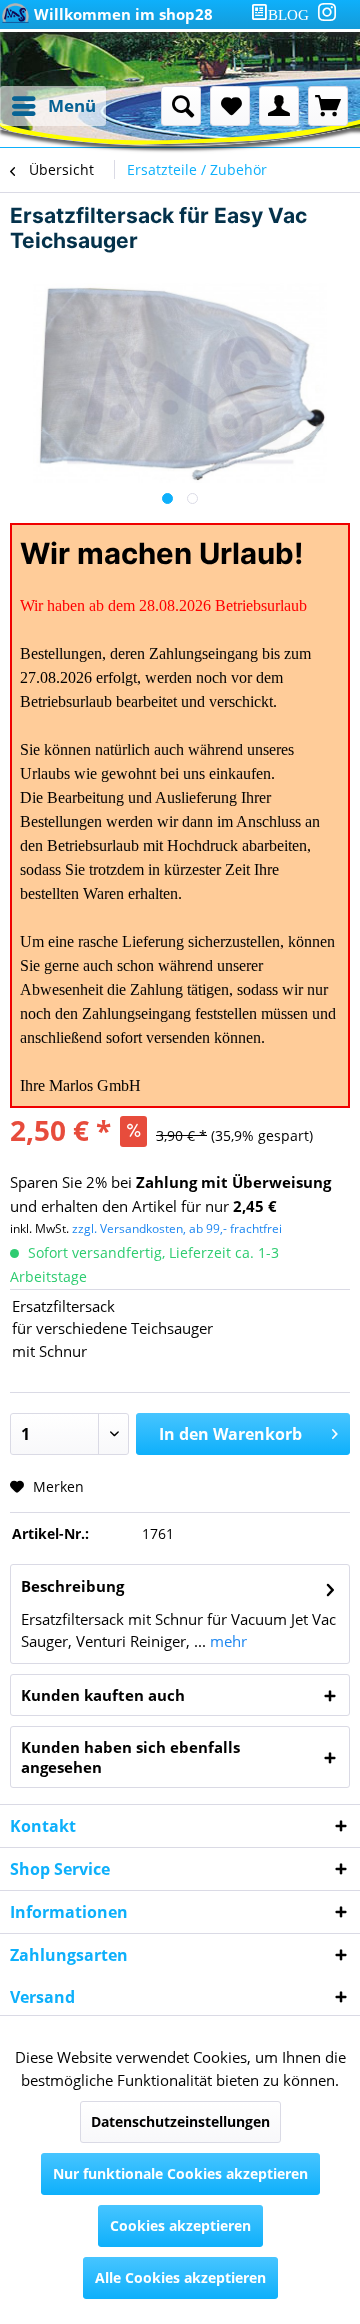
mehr (226, 1641)
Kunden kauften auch (103, 1695)
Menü (72, 105)
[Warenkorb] (328, 106)
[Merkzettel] (230, 106)
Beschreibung (72, 1586)
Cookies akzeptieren (180, 2225)
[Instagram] (327, 12)
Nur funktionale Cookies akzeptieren (180, 2173)
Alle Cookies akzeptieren (180, 2277)
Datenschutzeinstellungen (180, 2121)
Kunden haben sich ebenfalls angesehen (130, 1757)
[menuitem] (284, 14)
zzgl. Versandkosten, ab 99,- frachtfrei (177, 1228)
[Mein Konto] (279, 106)
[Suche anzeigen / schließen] (181, 106)
